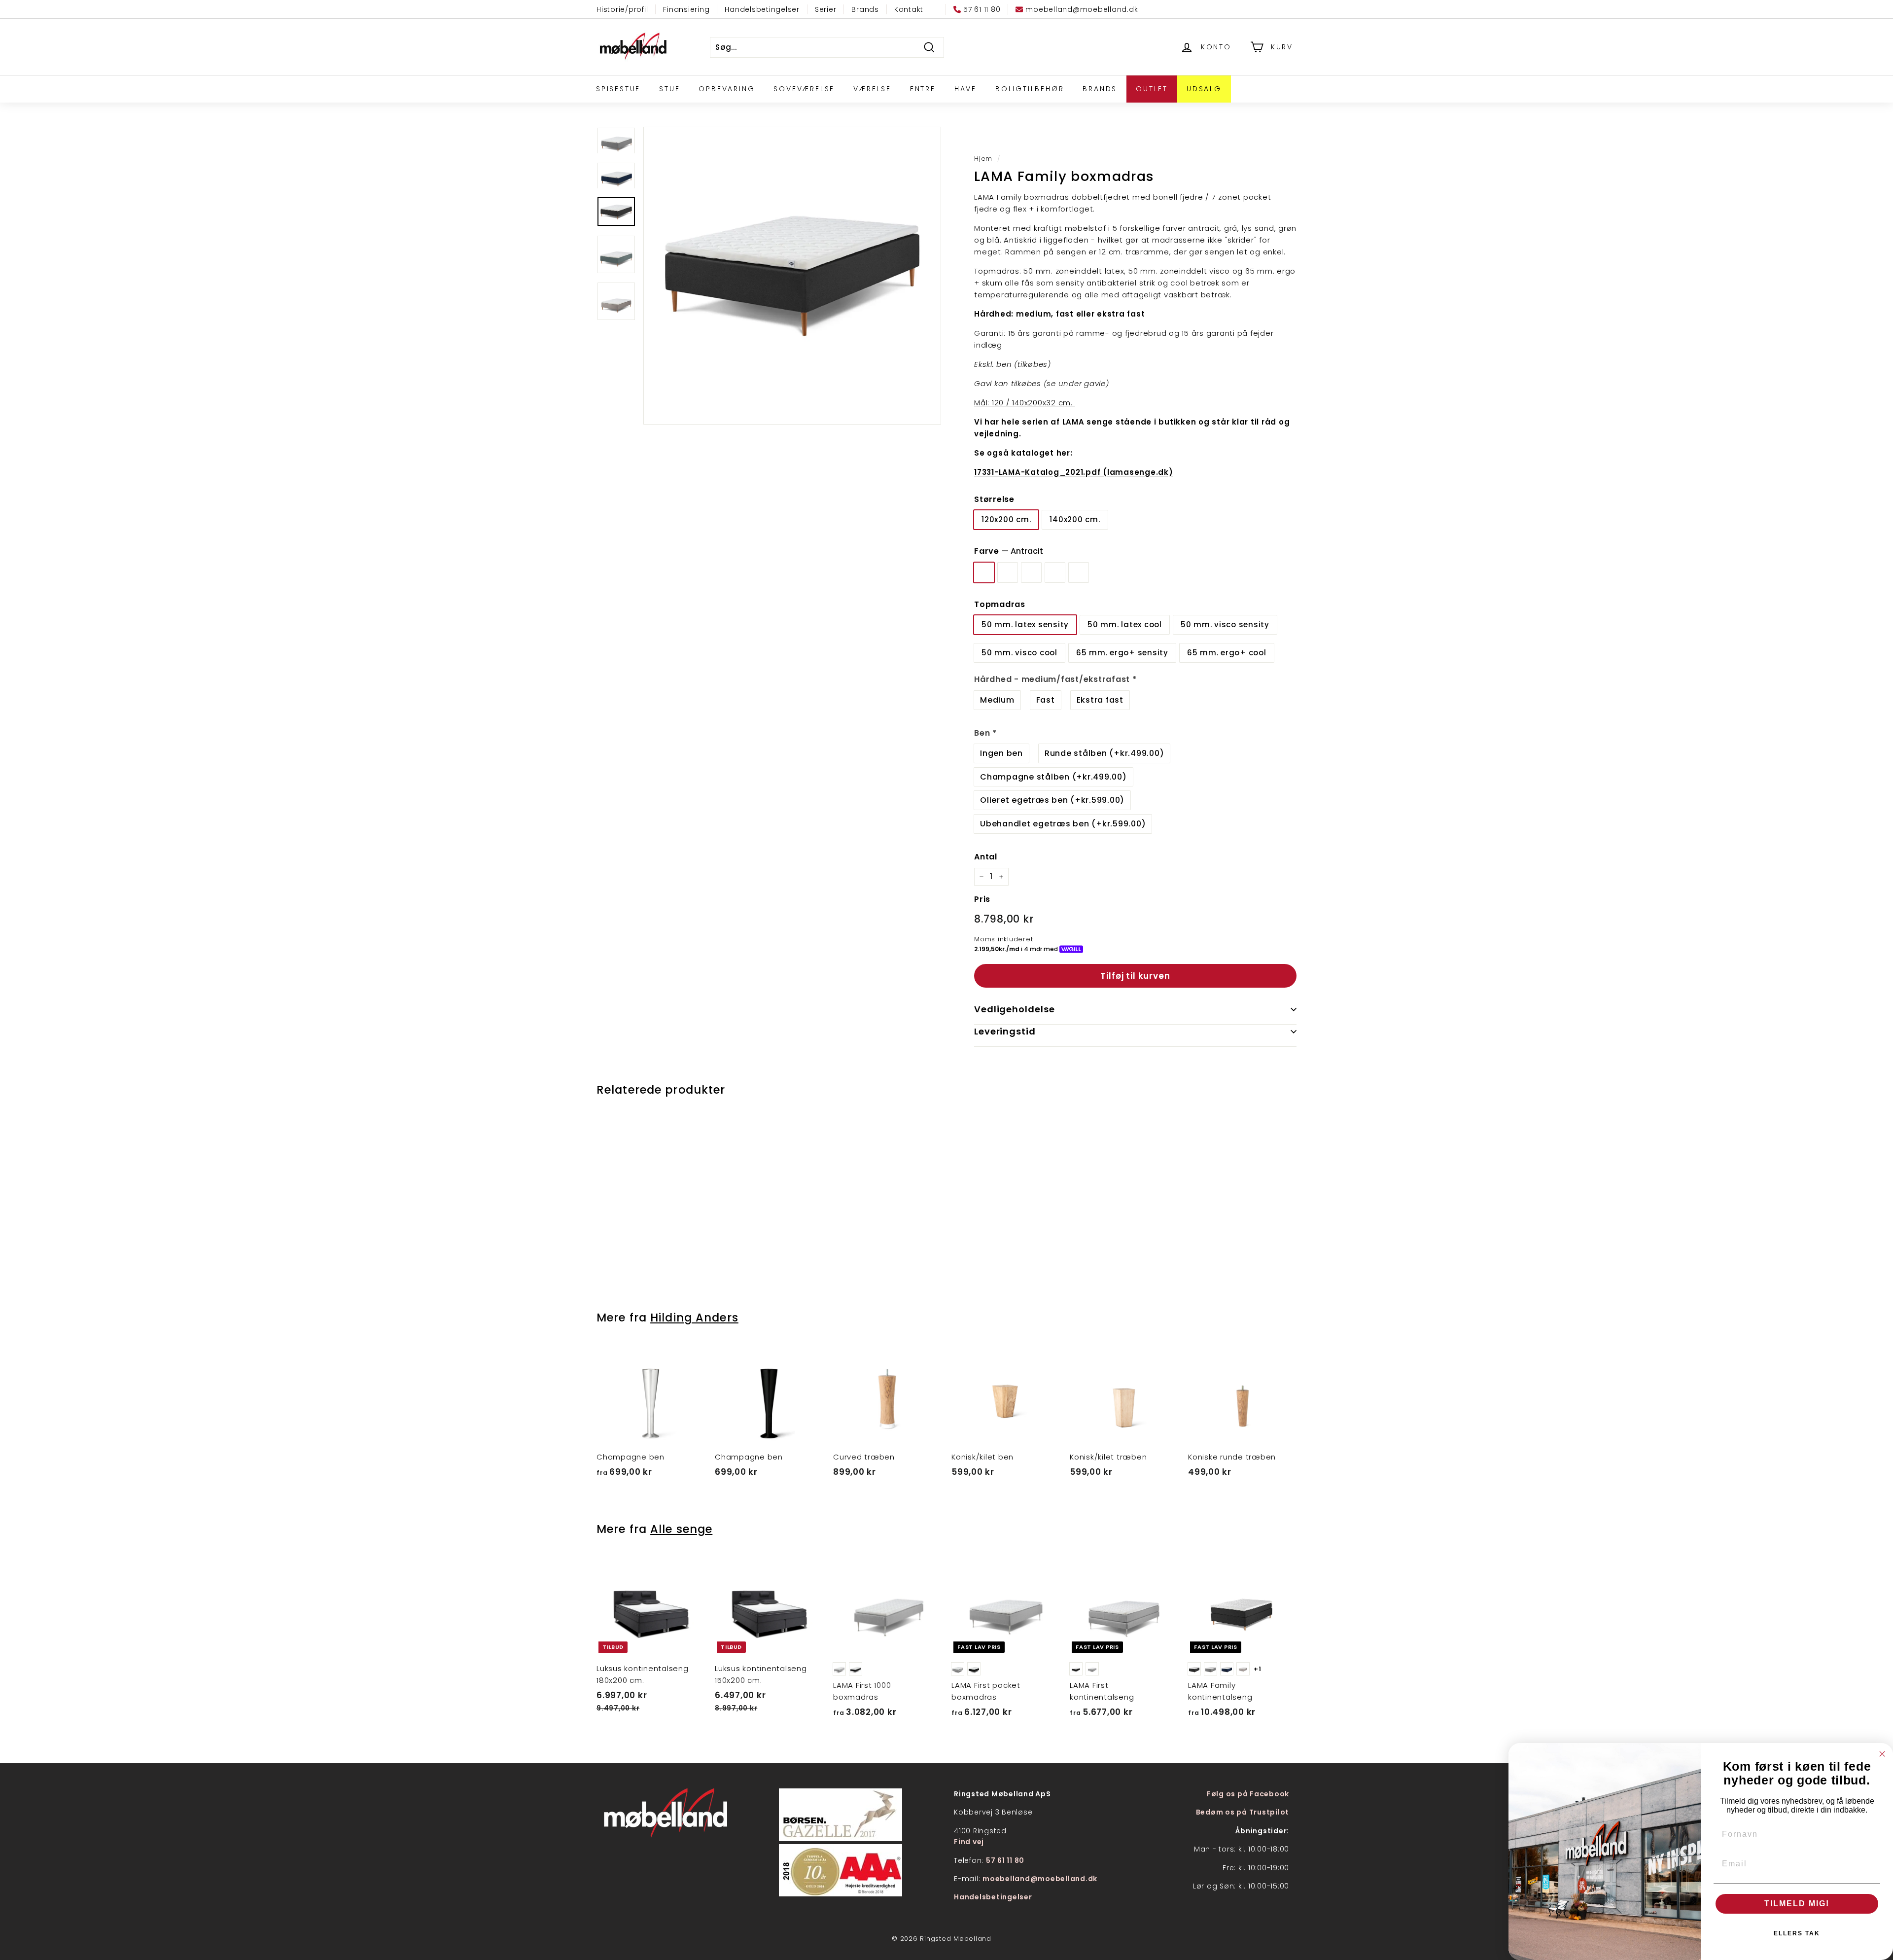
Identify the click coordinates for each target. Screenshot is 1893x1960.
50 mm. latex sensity (1025, 624)
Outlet (1152, 89)
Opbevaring (727, 89)
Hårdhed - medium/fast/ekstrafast (1055, 679)
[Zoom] (792, 276)
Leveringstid (1005, 1031)
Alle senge (681, 1529)
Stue (669, 89)
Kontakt (909, 9)
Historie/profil (622, 9)
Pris (982, 899)
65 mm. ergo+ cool (1227, 653)
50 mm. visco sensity (1225, 624)
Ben (985, 733)
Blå (1031, 572)
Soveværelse (804, 89)
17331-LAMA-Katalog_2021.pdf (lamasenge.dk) (1074, 472)
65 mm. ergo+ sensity (1122, 653)
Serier (826, 9)
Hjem (983, 159)
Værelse (872, 89)
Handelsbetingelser (762, 9)
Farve (1009, 551)
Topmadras (1000, 604)
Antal (986, 857)
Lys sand (1055, 572)
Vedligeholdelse (1015, 1009)
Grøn (1079, 572)
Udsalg (1204, 89)
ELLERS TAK (1797, 1933)
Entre (923, 89)
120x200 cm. (1006, 519)
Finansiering (686, 9)
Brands (865, 9)
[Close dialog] (1882, 1754)
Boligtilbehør (1030, 89)
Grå (1008, 572)
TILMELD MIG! (1797, 1904)
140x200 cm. (1075, 519)
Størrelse (994, 499)
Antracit (984, 572)
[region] (792, 276)
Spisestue (618, 89)
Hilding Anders (694, 1318)
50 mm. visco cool (1019, 653)
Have (965, 89)
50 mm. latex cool (1125, 624)
